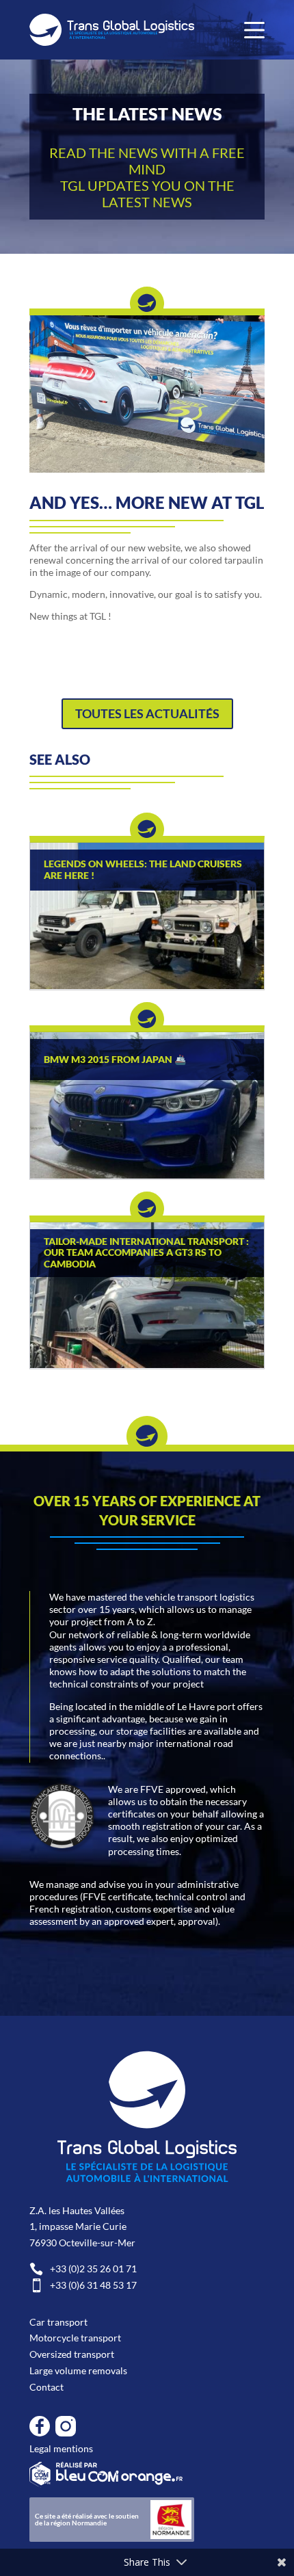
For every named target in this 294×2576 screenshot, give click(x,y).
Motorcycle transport (75, 2338)
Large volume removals (78, 2370)
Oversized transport (72, 2354)
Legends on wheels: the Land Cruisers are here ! (143, 870)
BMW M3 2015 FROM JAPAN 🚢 (115, 1060)
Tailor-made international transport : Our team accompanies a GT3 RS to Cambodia (146, 1253)
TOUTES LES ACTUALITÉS (147, 713)
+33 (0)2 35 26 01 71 (83, 2269)
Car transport (58, 2322)
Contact (46, 2387)
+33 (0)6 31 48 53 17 (83, 2285)
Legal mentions (61, 2448)
